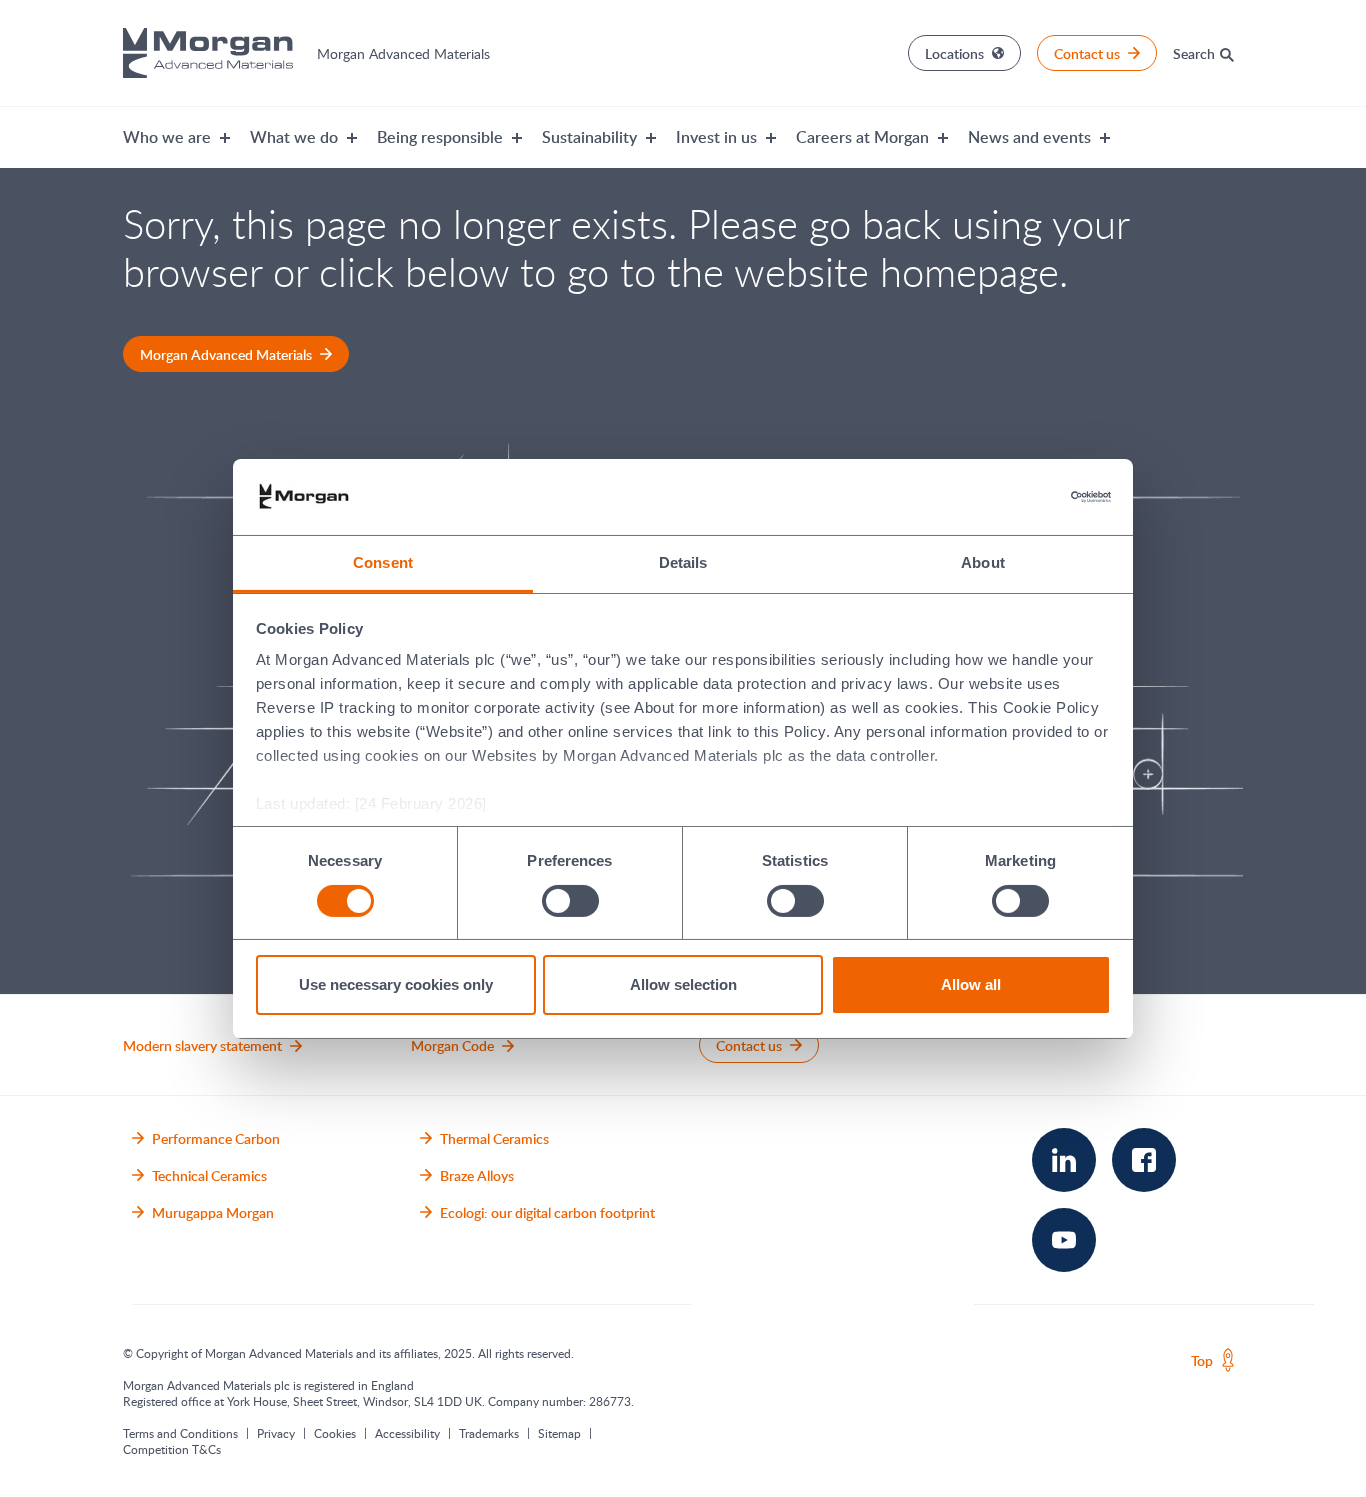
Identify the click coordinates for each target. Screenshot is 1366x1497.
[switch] (570, 900)
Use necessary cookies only (396, 984)
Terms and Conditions (180, 1433)
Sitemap (559, 1433)
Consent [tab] (383, 562)
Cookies (335, 1433)
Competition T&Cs (172, 1449)
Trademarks (489, 1433)
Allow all (971, 984)
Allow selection (683, 984)
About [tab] (983, 562)
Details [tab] (683, 562)
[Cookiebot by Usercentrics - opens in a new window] (1023, 497)
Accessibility (407, 1433)
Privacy (276, 1433)
